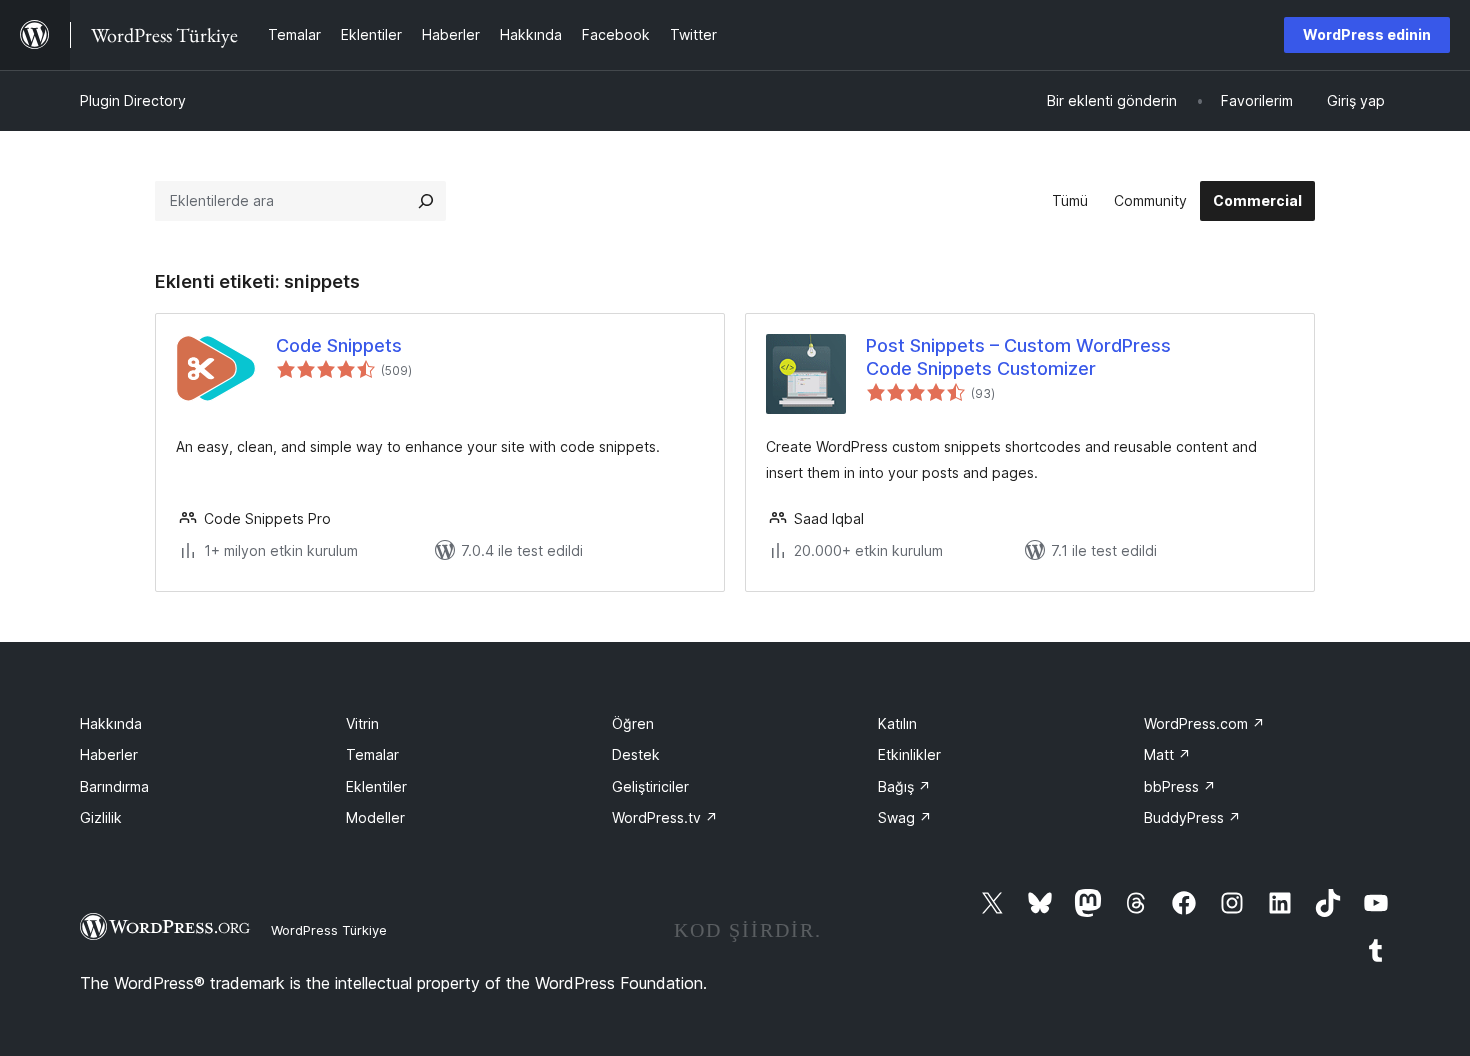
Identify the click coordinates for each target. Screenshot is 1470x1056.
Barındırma (114, 786)
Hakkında (111, 723)
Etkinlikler (909, 754)
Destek (636, 754)
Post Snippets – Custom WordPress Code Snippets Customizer (1018, 357)
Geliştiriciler (650, 786)
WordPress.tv (665, 817)
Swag (905, 817)
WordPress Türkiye (329, 930)
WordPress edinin (1367, 34)
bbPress (1180, 786)
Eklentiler (376, 786)
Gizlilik (101, 817)
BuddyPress (1192, 817)
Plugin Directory (133, 100)
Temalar (372, 754)
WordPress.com (1204, 723)
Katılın (897, 723)
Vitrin (362, 723)
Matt (1167, 754)
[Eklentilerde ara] (426, 201)
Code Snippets (339, 345)
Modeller (375, 817)
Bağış (904, 786)
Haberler (109, 754)
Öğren (633, 723)
